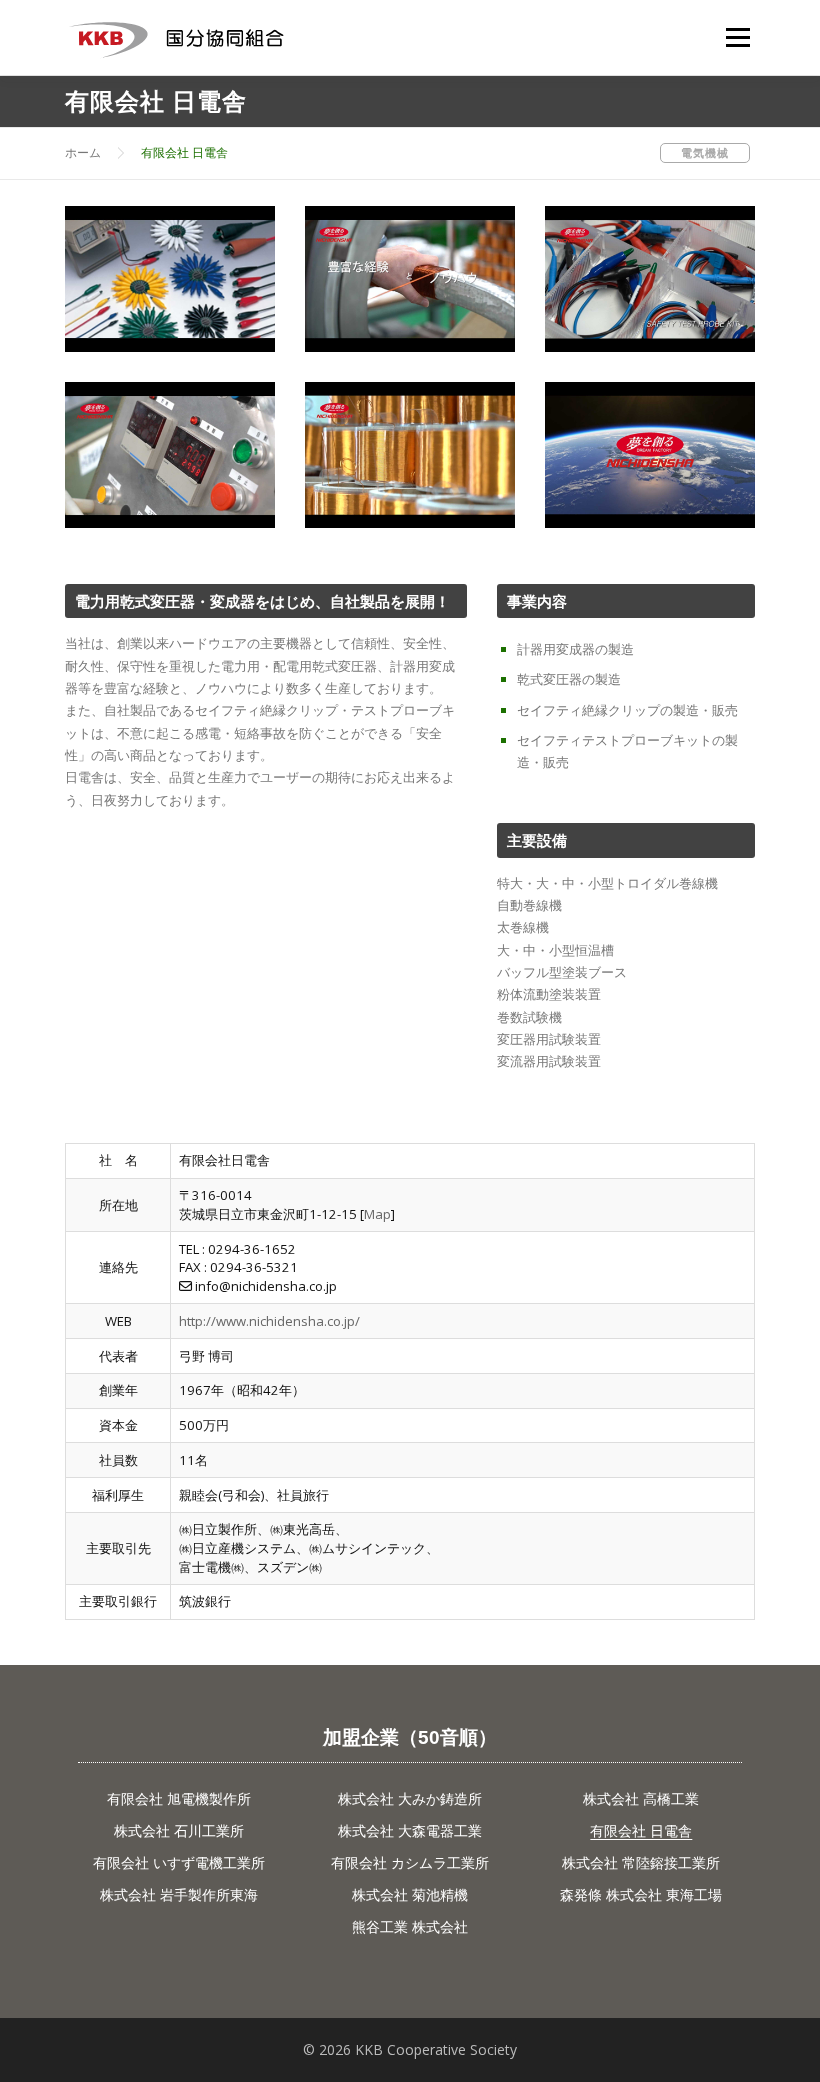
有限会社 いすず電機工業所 (179, 1862)
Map (377, 1214)
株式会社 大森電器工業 (410, 1830)
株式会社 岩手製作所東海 (179, 1894)
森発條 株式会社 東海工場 (641, 1894)
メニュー (737, 37)
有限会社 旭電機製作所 (179, 1798)
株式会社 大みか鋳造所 (410, 1798)
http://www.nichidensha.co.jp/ (269, 1321)
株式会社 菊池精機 (410, 1894)
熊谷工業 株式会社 (410, 1926)
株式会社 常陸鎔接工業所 (641, 1862)
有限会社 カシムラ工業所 (410, 1862)
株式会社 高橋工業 (641, 1798)
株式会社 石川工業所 (179, 1830)
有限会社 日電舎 (641, 1830)
